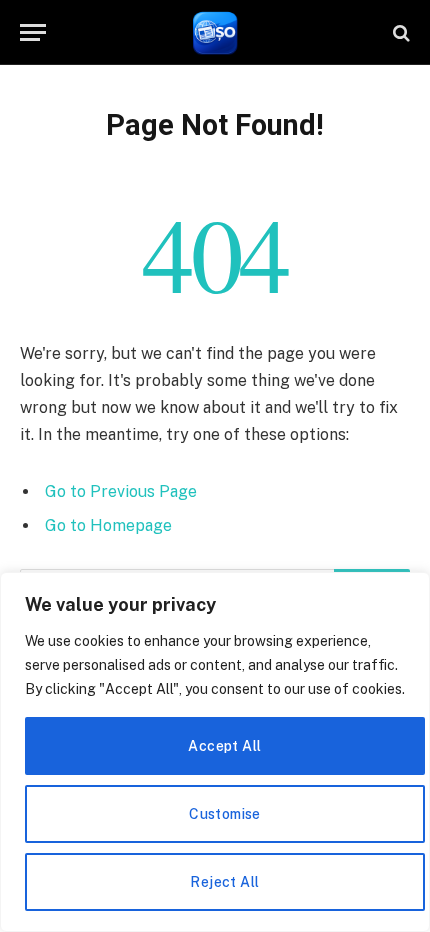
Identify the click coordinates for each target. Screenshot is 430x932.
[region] (215, 752)
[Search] (399, 32)
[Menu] (33, 32)
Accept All (224, 746)
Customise (225, 814)
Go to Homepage (108, 525)
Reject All (224, 882)
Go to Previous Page (121, 491)
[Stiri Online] (215, 32)
